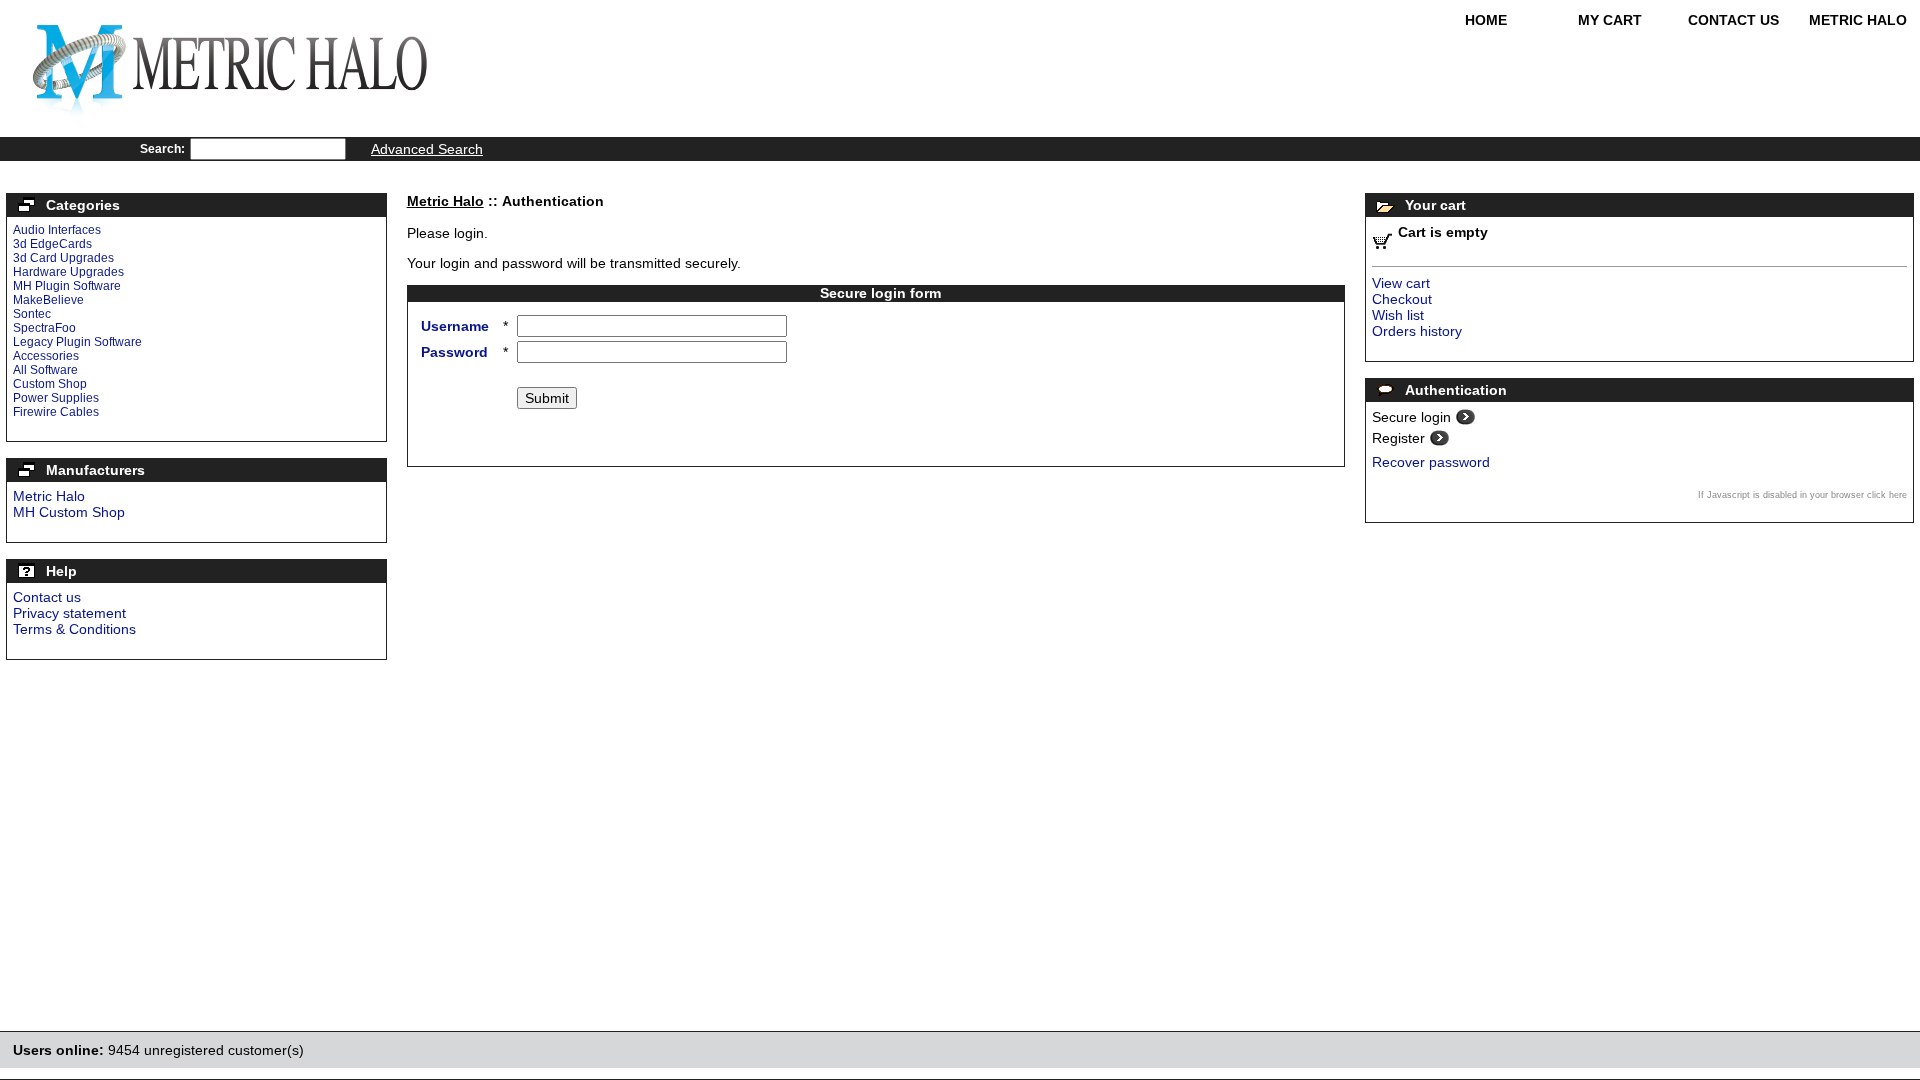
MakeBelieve (48, 300)
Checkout (1402, 299)
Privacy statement (69, 613)
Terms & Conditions (74, 629)
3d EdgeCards (52, 244)
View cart (1401, 283)
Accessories (46, 356)
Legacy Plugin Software (77, 342)
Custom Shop (50, 384)
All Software (45, 370)
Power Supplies (56, 398)
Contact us (47, 597)
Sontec (32, 314)
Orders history (1417, 331)
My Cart (1610, 20)
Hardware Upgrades (68, 272)
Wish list (1398, 315)
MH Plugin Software (67, 286)
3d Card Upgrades (63, 258)
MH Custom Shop (69, 512)
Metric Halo (1858, 20)
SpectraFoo (44, 328)
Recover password (1431, 462)
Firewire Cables (56, 412)
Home (1486, 20)
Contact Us (1733, 20)
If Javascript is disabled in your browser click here (1802, 495)
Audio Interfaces (57, 230)
